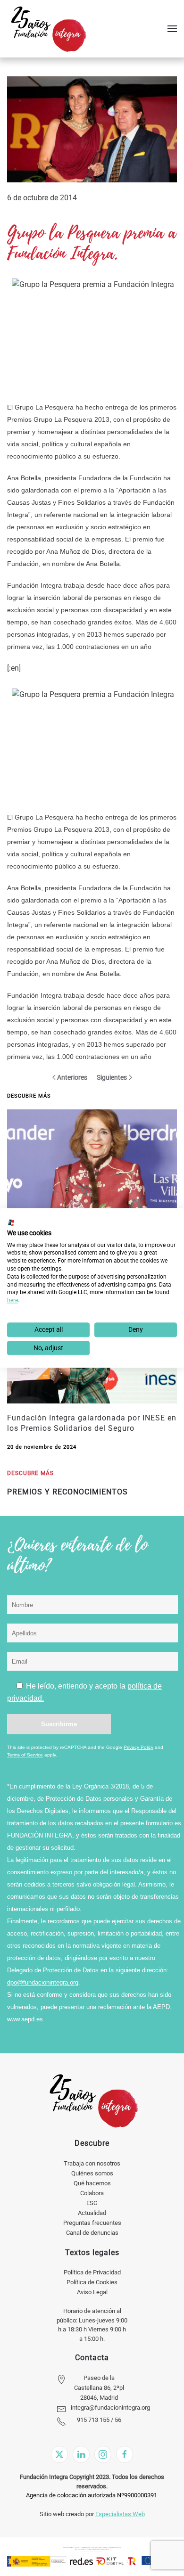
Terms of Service (25, 1755)
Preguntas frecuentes (92, 2223)
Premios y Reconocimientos (67, 1492)
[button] (172, 29)
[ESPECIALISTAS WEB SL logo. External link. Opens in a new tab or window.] (11, 1222)
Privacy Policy (138, 1747)
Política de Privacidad (92, 2272)
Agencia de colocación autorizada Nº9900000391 (92, 2495)
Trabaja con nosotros (92, 2163)
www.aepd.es (25, 2019)
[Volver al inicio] (48, 29)
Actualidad (92, 2213)
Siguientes (112, 1077)
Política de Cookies (92, 2282)
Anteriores (72, 1077)
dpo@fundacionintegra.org (43, 1982)
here (13, 1300)
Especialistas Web (120, 2514)
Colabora (92, 2193)
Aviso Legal (92, 2292)
